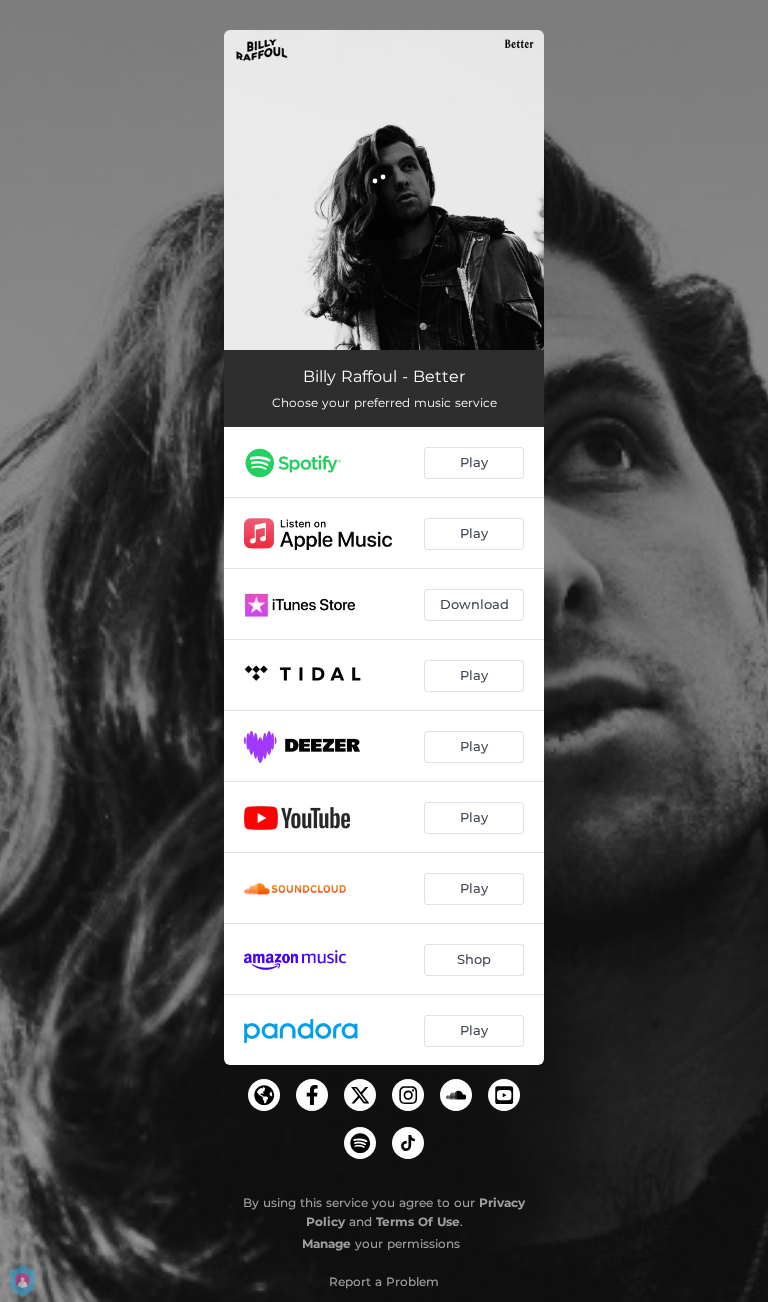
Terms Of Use (418, 1221)
